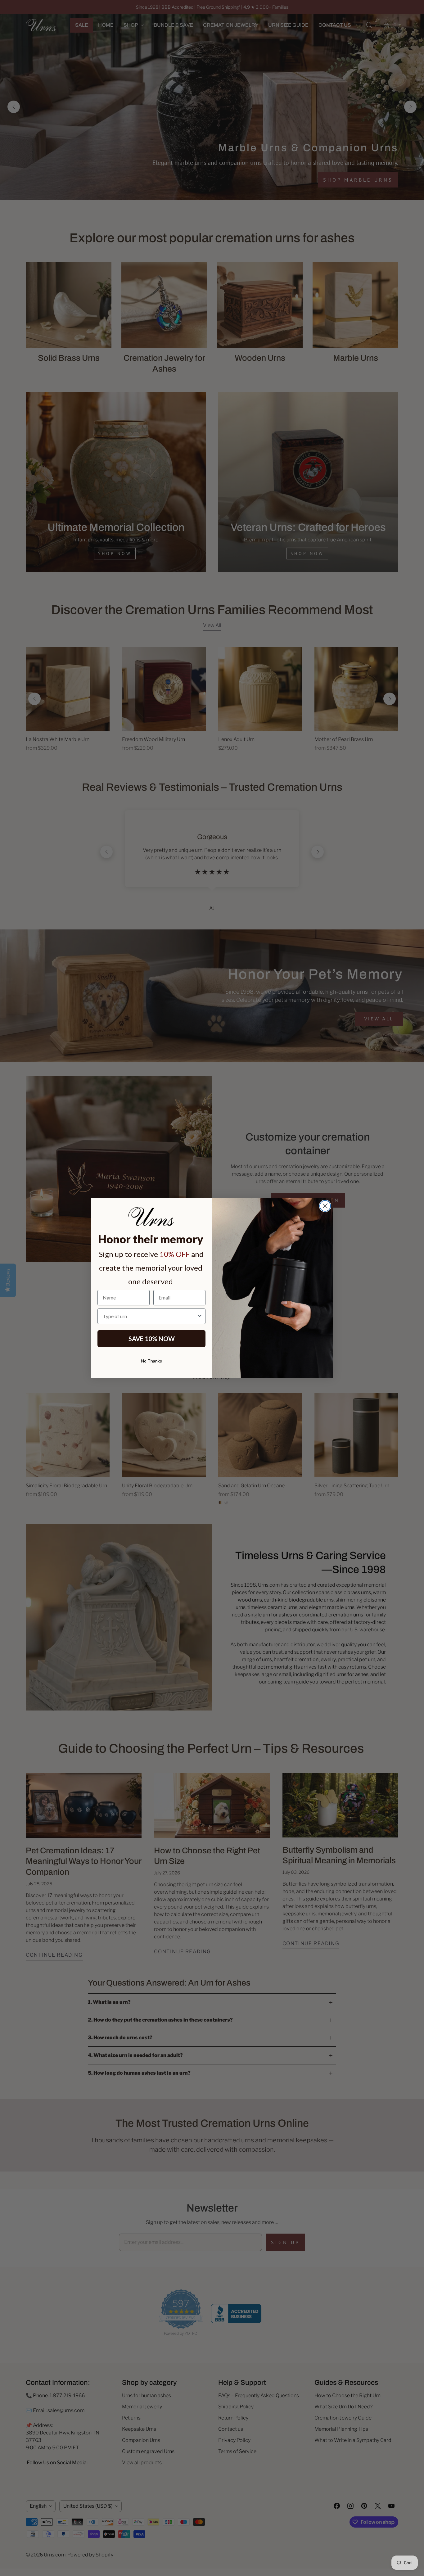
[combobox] (150, 1316)
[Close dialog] (325, 1206)
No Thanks (151, 1361)
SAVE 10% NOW (152, 1339)
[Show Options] (200, 1316)
